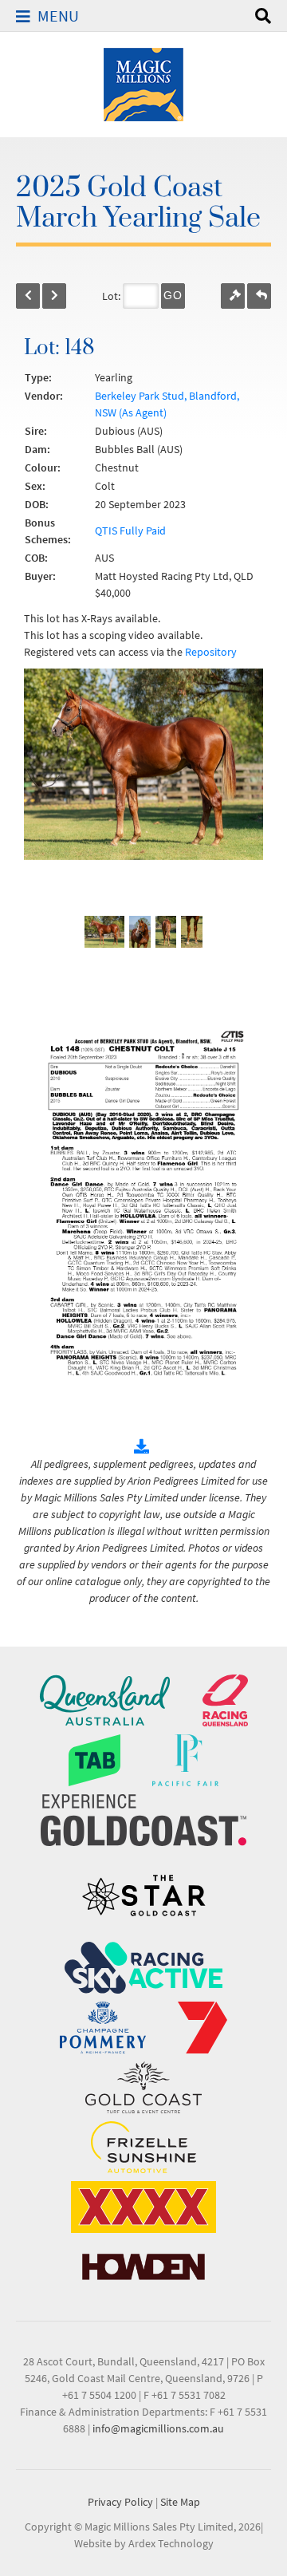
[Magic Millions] (143, 83)
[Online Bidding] (233, 296)
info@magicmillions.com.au (158, 2428)
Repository (211, 652)
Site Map (180, 2502)
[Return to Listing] (259, 296)
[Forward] (54, 296)
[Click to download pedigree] (143, 1447)
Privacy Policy (120, 2502)
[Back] (28, 296)
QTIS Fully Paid (130, 531)
